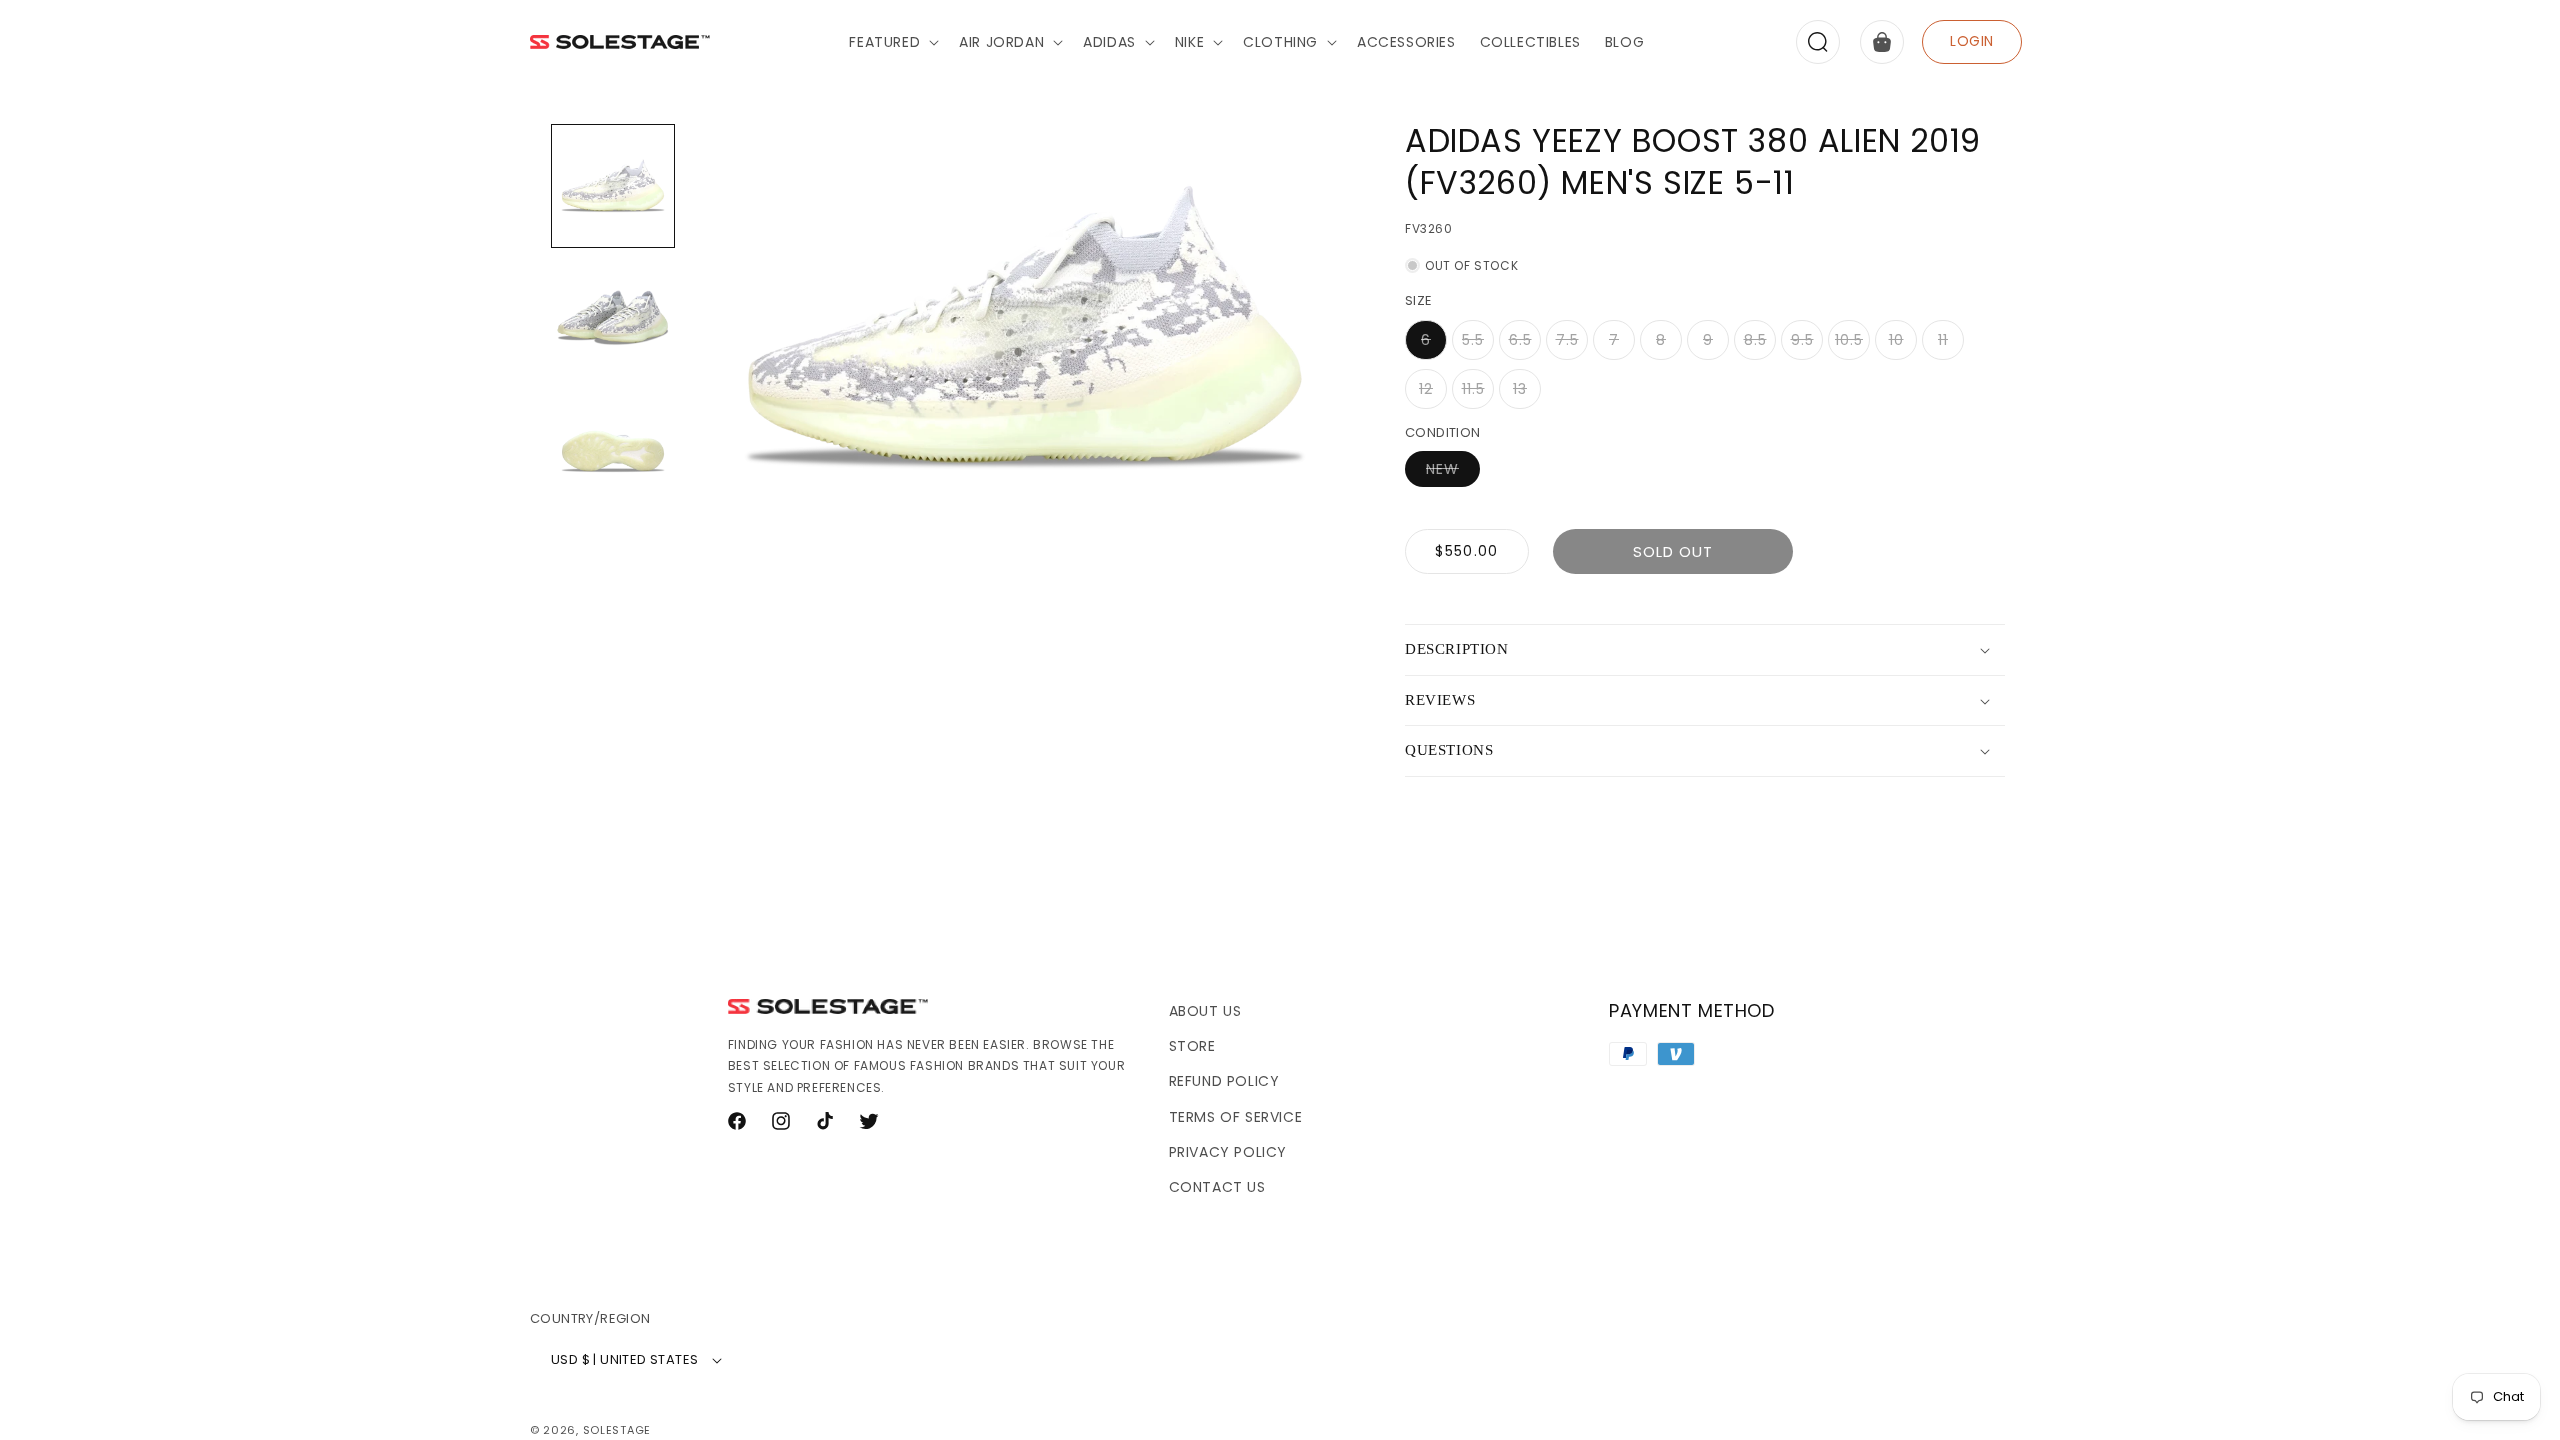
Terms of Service (1236, 1117)
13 (1527, 394)
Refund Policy (1224, 1081)
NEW (1453, 472)
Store (1192, 1046)
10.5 (1852, 345)
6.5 (1525, 345)
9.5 (1807, 345)
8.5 (1760, 345)
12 (1433, 394)
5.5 (1478, 345)
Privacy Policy (1228, 1152)
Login (1972, 41)
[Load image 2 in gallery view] (613, 318)
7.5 (1572, 345)
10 (1903, 345)
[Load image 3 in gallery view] (613, 450)
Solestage (617, 1430)
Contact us (1217, 1187)
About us (1205, 1011)
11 (1951, 345)
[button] (892, 42)
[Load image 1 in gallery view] (613, 186)
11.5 (1478, 394)
